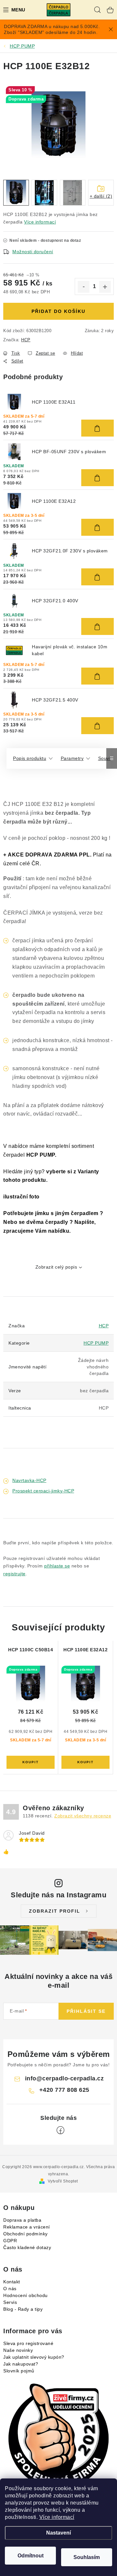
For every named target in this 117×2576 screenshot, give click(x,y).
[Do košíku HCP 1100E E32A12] (97, 527)
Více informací (57, 2517)
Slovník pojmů (19, 2371)
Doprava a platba (22, 2220)
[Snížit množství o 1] (84, 287)
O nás (10, 2289)
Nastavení (58, 2533)
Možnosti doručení (33, 252)
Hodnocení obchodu (26, 2295)
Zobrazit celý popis (56, 1267)
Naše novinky (18, 2350)
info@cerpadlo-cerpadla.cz (65, 2078)
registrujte (14, 1574)
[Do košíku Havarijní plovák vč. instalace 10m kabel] (97, 676)
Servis (10, 2302)
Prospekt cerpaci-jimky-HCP (43, 1491)
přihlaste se (57, 1566)
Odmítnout (31, 2556)
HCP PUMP (96, 1343)
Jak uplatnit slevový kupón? (34, 2357)
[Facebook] (60, 2130)
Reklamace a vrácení (27, 2227)
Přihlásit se (86, 2011)
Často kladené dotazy (27, 2247)
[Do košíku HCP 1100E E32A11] (97, 428)
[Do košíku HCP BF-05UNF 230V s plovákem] (97, 478)
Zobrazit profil (55, 1911)
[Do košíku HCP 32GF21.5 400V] (97, 726)
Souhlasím (87, 2557)
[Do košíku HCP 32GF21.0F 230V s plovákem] (97, 577)
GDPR (10, 2241)
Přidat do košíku (58, 311)
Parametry (72, 758)
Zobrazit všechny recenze (83, 1816)
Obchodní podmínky (26, 2234)
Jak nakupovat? (21, 2364)
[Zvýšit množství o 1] (105, 287)
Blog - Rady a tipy (23, 2309)
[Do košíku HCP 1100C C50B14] (31, 1762)
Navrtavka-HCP (29, 1480)
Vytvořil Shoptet (63, 2181)
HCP (26, 340)
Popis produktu (30, 758)
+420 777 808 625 (64, 2090)
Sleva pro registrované (28, 2343)
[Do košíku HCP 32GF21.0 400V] (97, 626)
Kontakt (12, 2282)
